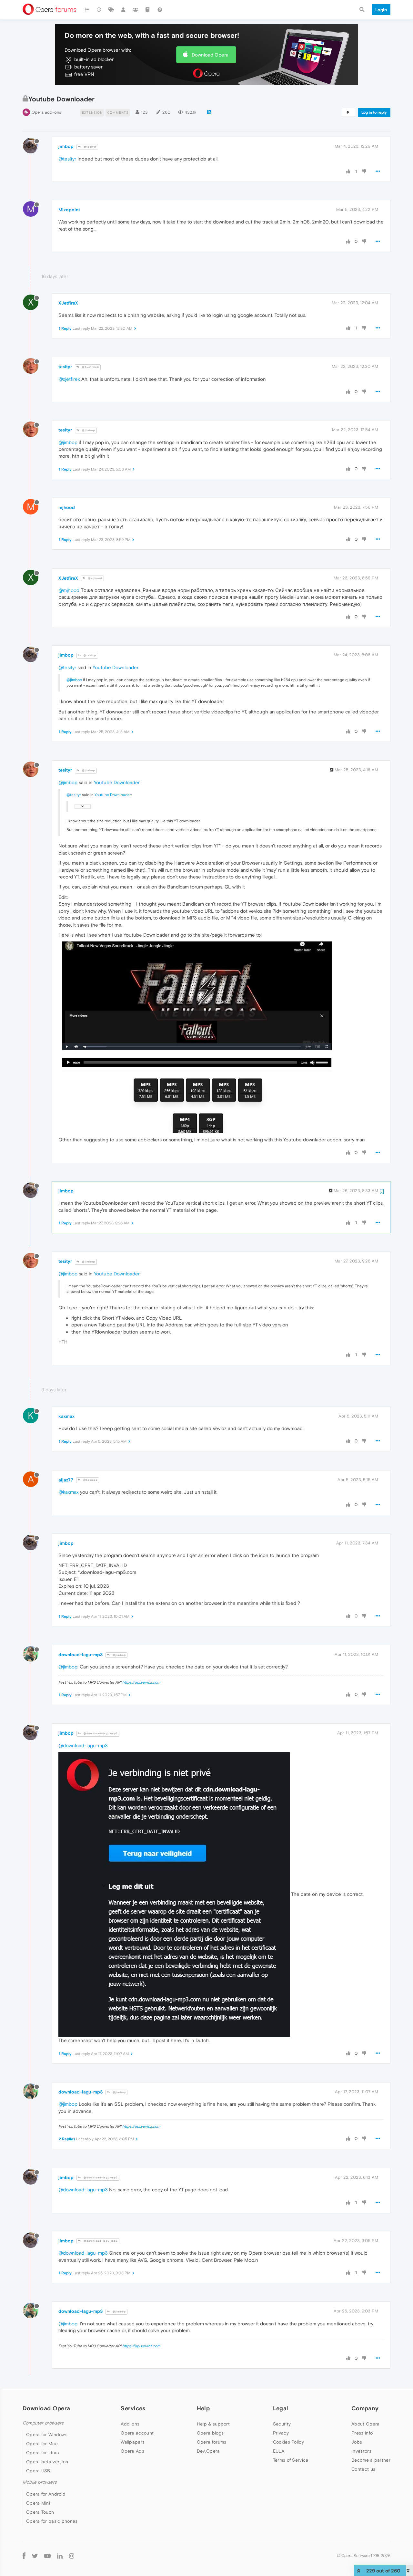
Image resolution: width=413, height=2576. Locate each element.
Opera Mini (38, 2503)
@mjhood (95, 578)
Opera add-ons (46, 112)
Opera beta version (47, 2462)
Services (133, 2408)
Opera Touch (40, 2512)
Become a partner (371, 2460)
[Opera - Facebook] (24, 2556)
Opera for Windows (47, 2435)
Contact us (363, 2469)
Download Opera (210, 55)
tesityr (65, 367)
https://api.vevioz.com (141, 1682)
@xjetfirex (69, 379)
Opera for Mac (42, 2444)
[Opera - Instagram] (72, 2556)
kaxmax (66, 1416)
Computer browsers (43, 2423)
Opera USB (38, 2471)
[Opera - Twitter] (35, 2556)
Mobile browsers (40, 2482)
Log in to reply (374, 112)
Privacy (281, 2433)
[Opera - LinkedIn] (60, 2556)
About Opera (365, 2424)
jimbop (66, 146)
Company (365, 2408)
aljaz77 (66, 1480)
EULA (279, 2451)
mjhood (67, 507)
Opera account (137, 2433)
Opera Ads (132, 2451)
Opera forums (212, 2442)
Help (203, 2408)
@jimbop (88, 430)
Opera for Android (46, 2494)
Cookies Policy (288, 2442)
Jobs (357, 2442)
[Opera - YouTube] (47, 2556)
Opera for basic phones (52, 2521)
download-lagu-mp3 (81, 1655)
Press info (362, 2433)
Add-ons (130, 2424)
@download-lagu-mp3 (100, 1734)
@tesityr (90, 147)
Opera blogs (210, 2433)
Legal (281, 2408)
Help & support (213, 2424)
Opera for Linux (43, 2453)
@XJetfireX (90, 367)
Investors (361, 2451)
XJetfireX (68, 303)
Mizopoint (69, 210)
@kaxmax (90, 1480)
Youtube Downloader (116, 667)
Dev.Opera (208, 2451)
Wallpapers (133, 2442)
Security (282, 2424)
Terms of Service (291, 2460)
